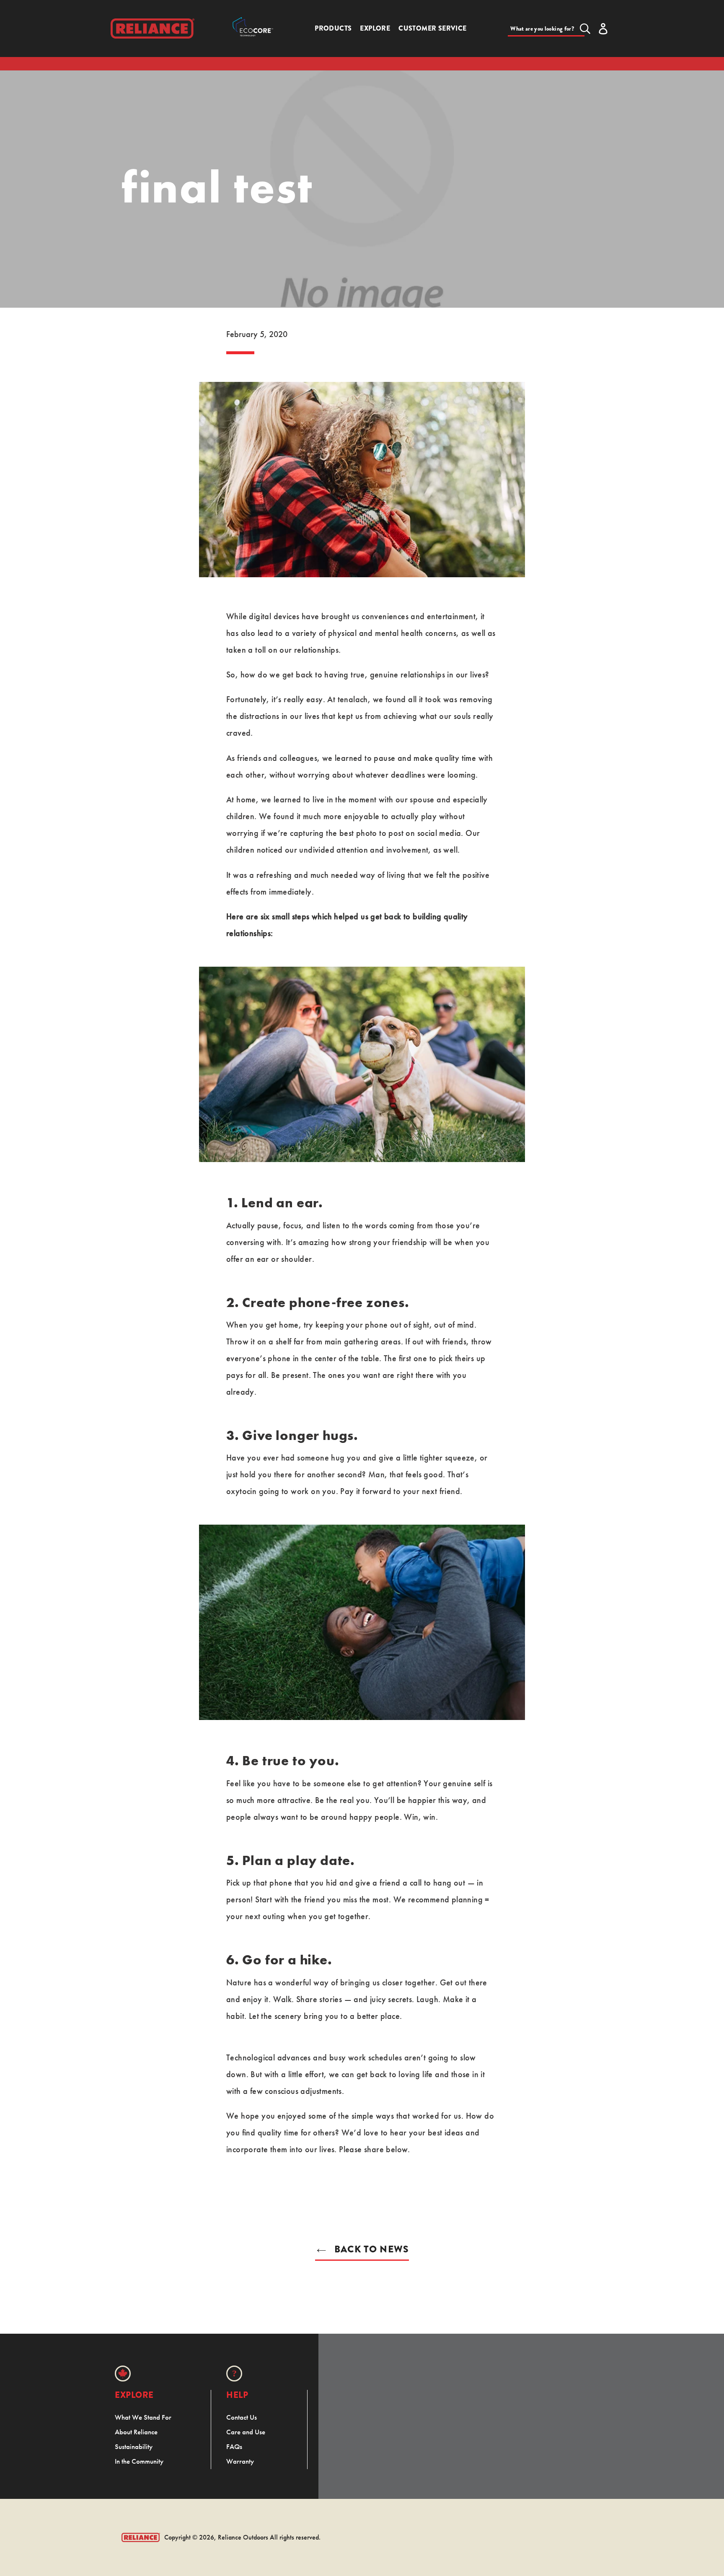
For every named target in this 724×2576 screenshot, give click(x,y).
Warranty (240, 2461)
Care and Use (246, 2432)
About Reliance (136, 2432)
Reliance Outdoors (243, 2537)
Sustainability (134, 2446)
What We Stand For (143, 2417)
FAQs (234, 2446)
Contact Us (242, 2417)
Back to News (370, 2249)
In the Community (139, 2461)
